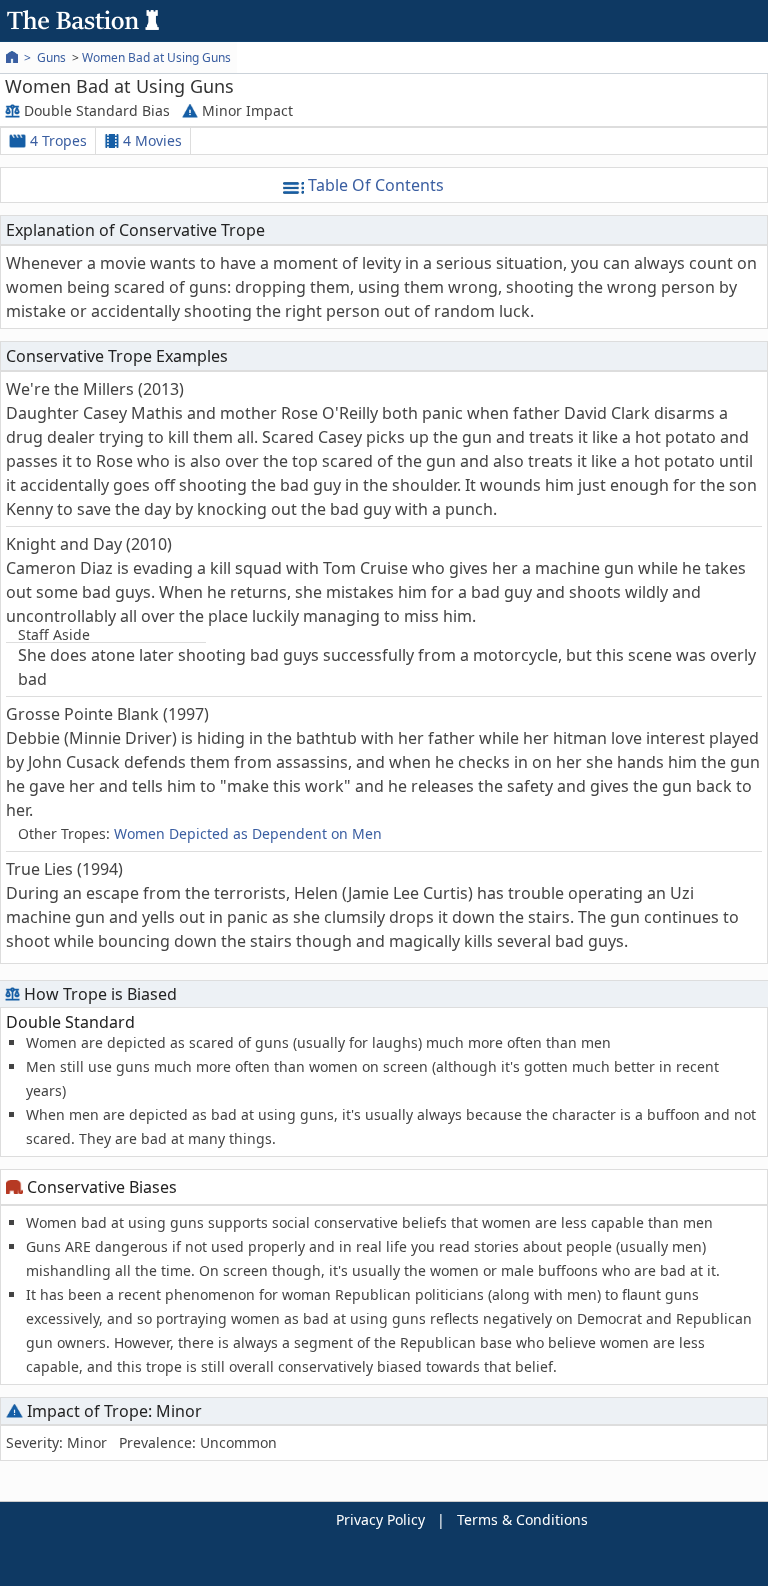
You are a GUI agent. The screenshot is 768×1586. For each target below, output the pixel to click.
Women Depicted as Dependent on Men (248, 833)
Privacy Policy (380, 1519)
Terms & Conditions (522, 1519)
